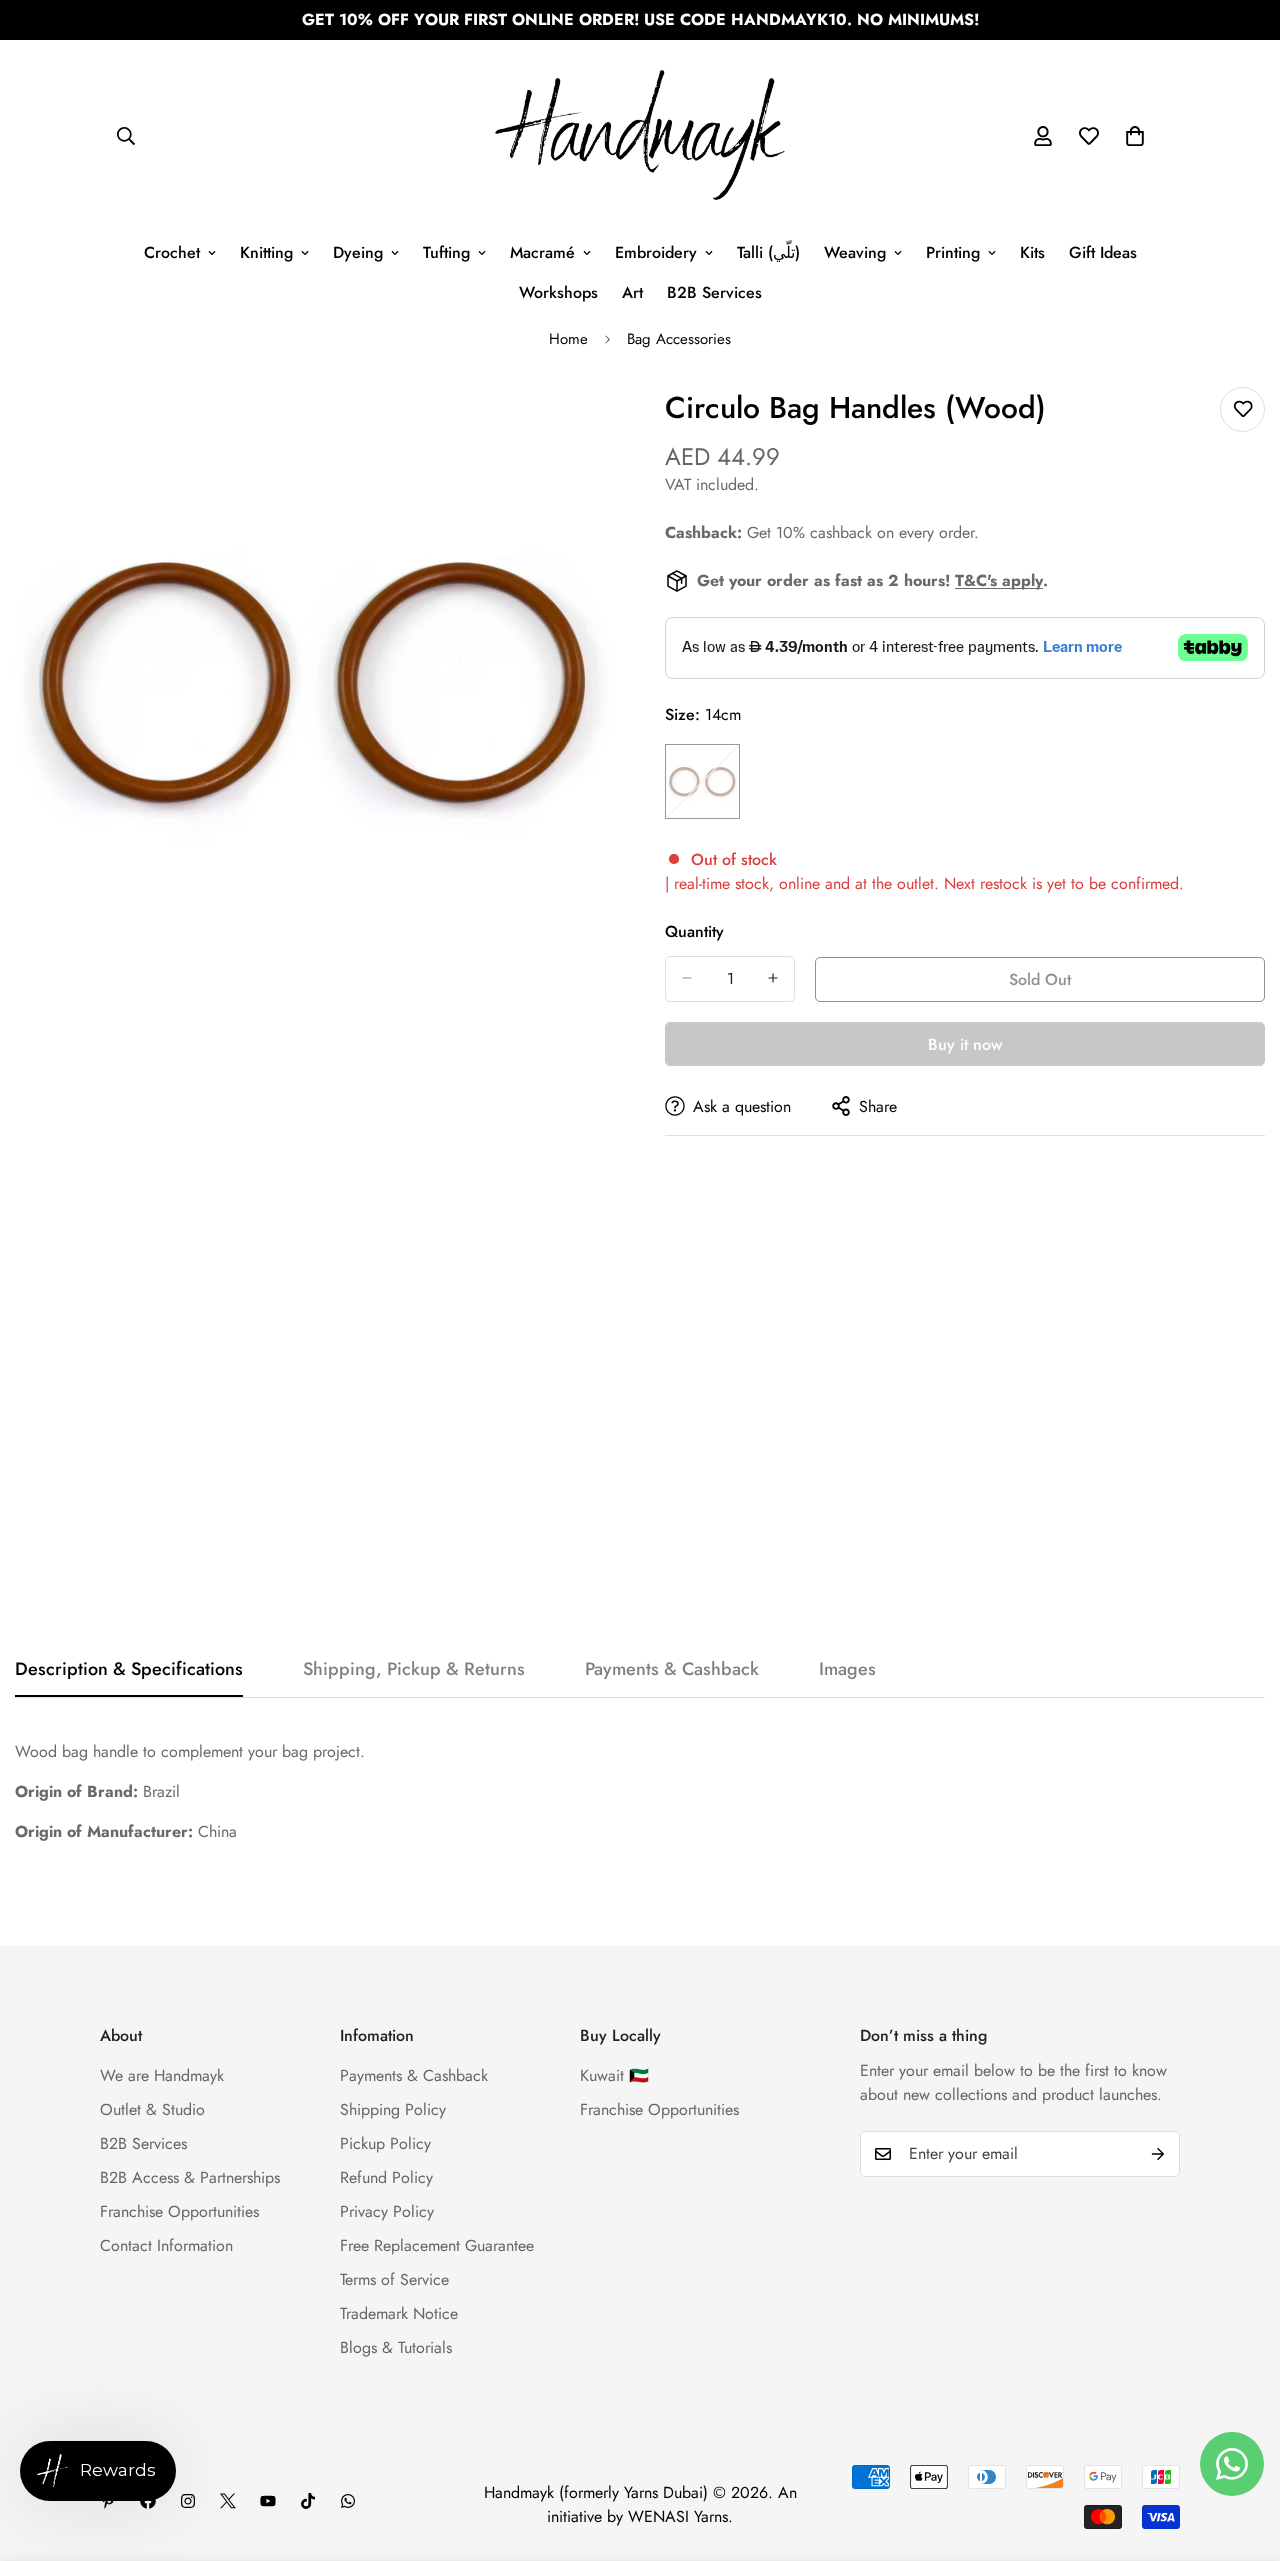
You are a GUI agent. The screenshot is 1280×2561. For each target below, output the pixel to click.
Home (568, 339)
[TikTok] (308, 2501)
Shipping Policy (393, 2109)
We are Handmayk (162, 2075)
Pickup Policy (385, 2143)
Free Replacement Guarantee (437, 2245)
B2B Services (714, 292)
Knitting (266, 252)
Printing (953, 252)
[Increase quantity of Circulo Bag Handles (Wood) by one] (773, 978)
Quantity (694, 930)
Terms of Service (394, 2279)
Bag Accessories (679, 339)
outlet (915, 882)
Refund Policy (386, 2177)
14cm (702, 780)
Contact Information (166, 2245)
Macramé (542, 252)
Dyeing (358, 252)
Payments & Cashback (414, 2075)
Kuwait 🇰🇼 (614, 2075)
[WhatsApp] (348, 2501)
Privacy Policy (387, 2211)
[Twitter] (228, 2501)
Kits (1032, 252)
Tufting (446, 252)
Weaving (855, 252)
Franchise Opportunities (179, 2211)
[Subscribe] (1158, 2154)
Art (632, 292)
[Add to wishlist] (1242, 409)
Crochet (172, 252)
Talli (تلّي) (768, 252)
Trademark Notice (399, 2313)
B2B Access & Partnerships (190, 2177)
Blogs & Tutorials (396, 2347)
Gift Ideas (1103, 252)
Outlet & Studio (152, 2109)
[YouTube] (268, 2501)
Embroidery (656, 252)
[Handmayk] (640, 136)
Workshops (558, 292)
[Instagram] (188, 2501)
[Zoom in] (597, 424)
